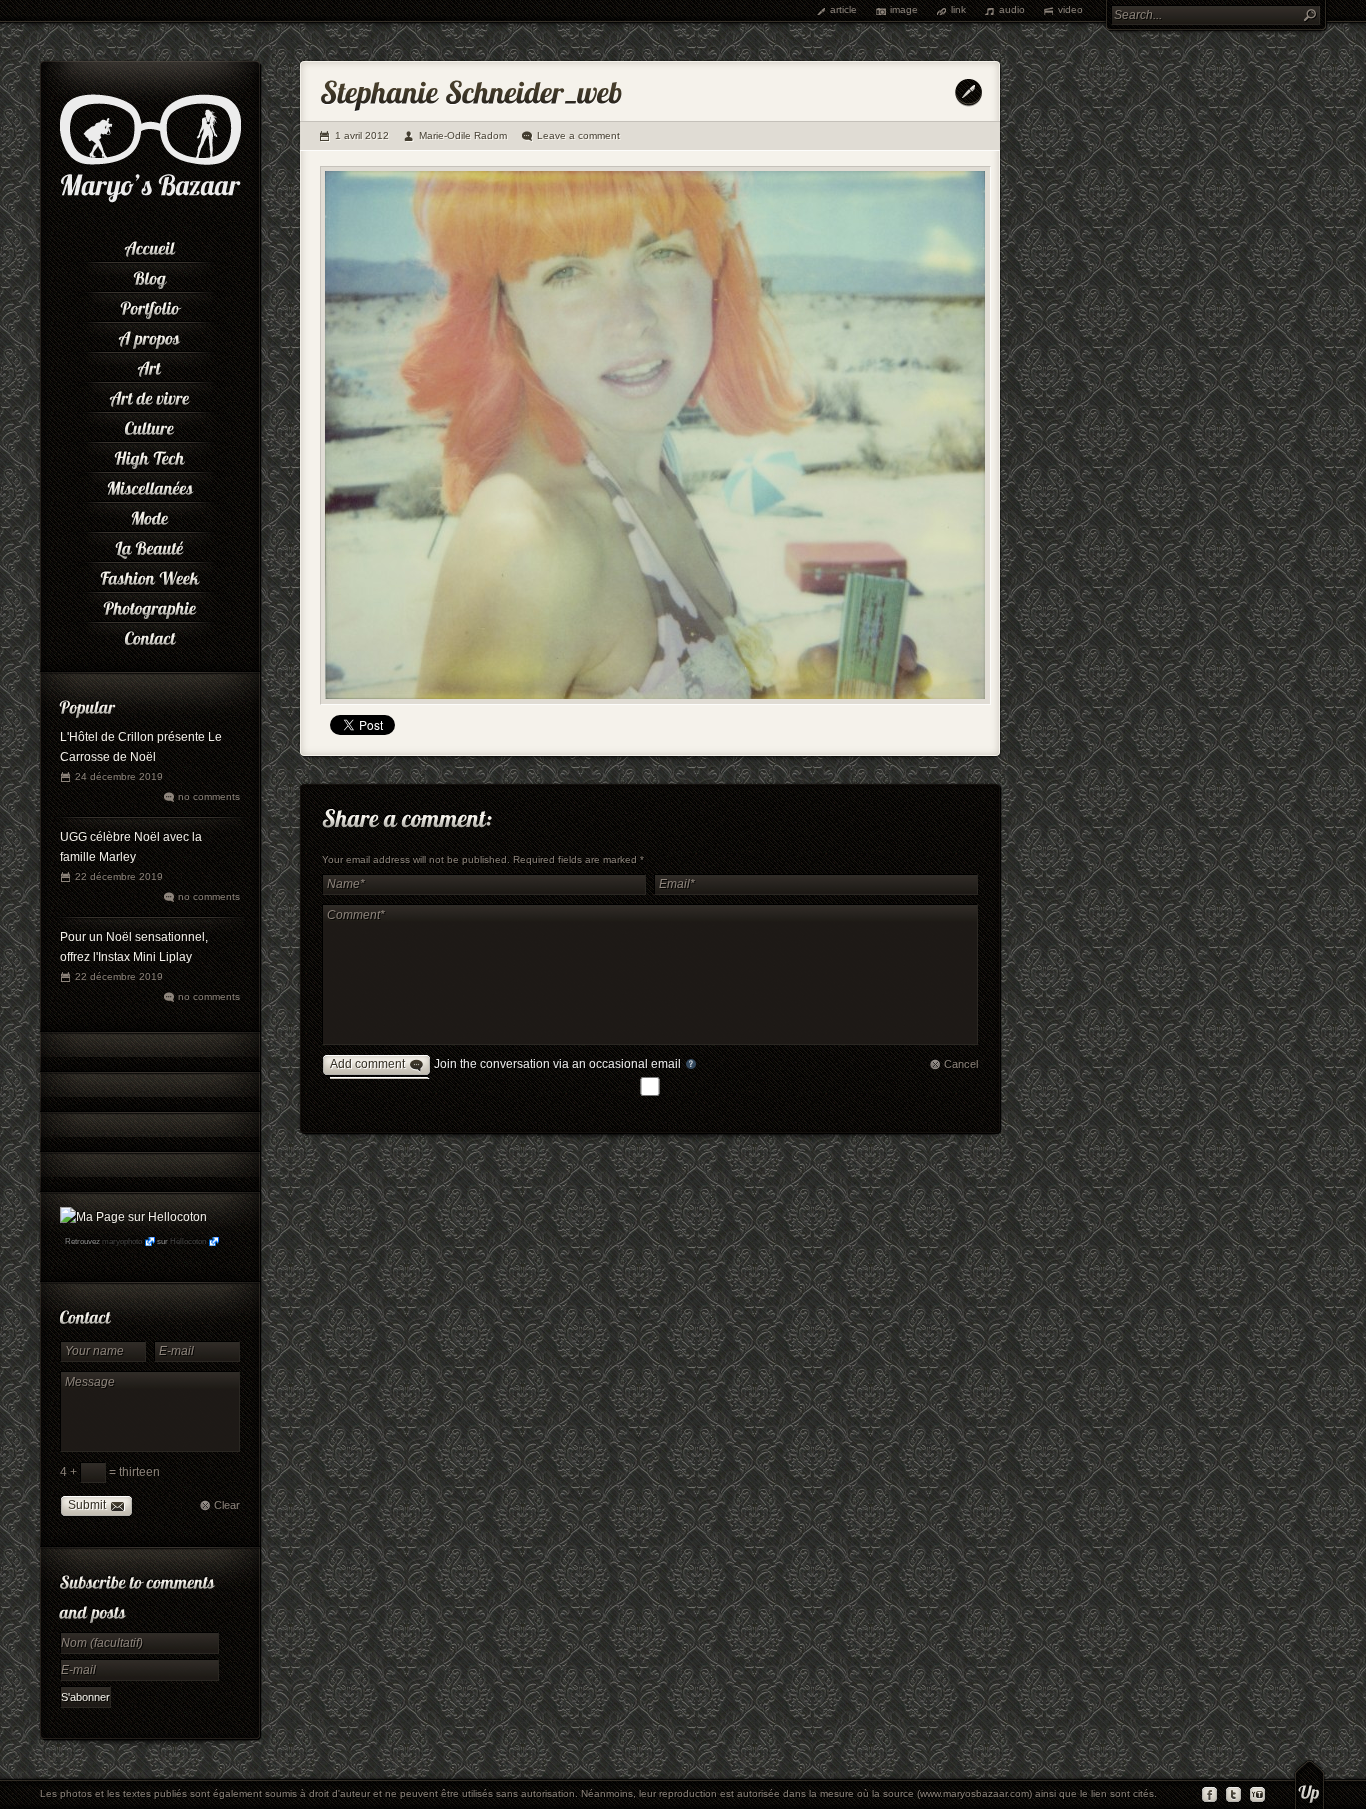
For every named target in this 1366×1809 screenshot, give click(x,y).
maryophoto (122, 1241)
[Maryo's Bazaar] (150, 200)
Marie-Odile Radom (463, 135)
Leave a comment (578, 135)
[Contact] (150, 635)
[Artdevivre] (150, 395)
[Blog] (150, 275)
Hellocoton (188, 1241)
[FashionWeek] (150, 575)
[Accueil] (150, 245)
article (843, 9)
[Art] (150, 365)
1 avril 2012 (362, 135)
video (1070, 9)
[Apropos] (150, 335)
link (958, 9)
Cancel (961, 1064)
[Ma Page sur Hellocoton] (133, 1217)
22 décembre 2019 (119, 876)
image (904, 9)
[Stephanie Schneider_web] (655, 435)
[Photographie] (150, 605)
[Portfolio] (150, 305)
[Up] (1309, 1784)
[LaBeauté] (150, 545)
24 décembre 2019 (119, 776)
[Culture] (150, 425)
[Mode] (150, 515)
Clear (227, 1505)
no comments (209, 796)
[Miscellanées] (150, 485)
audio (1012, 9)
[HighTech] (150, 455)
